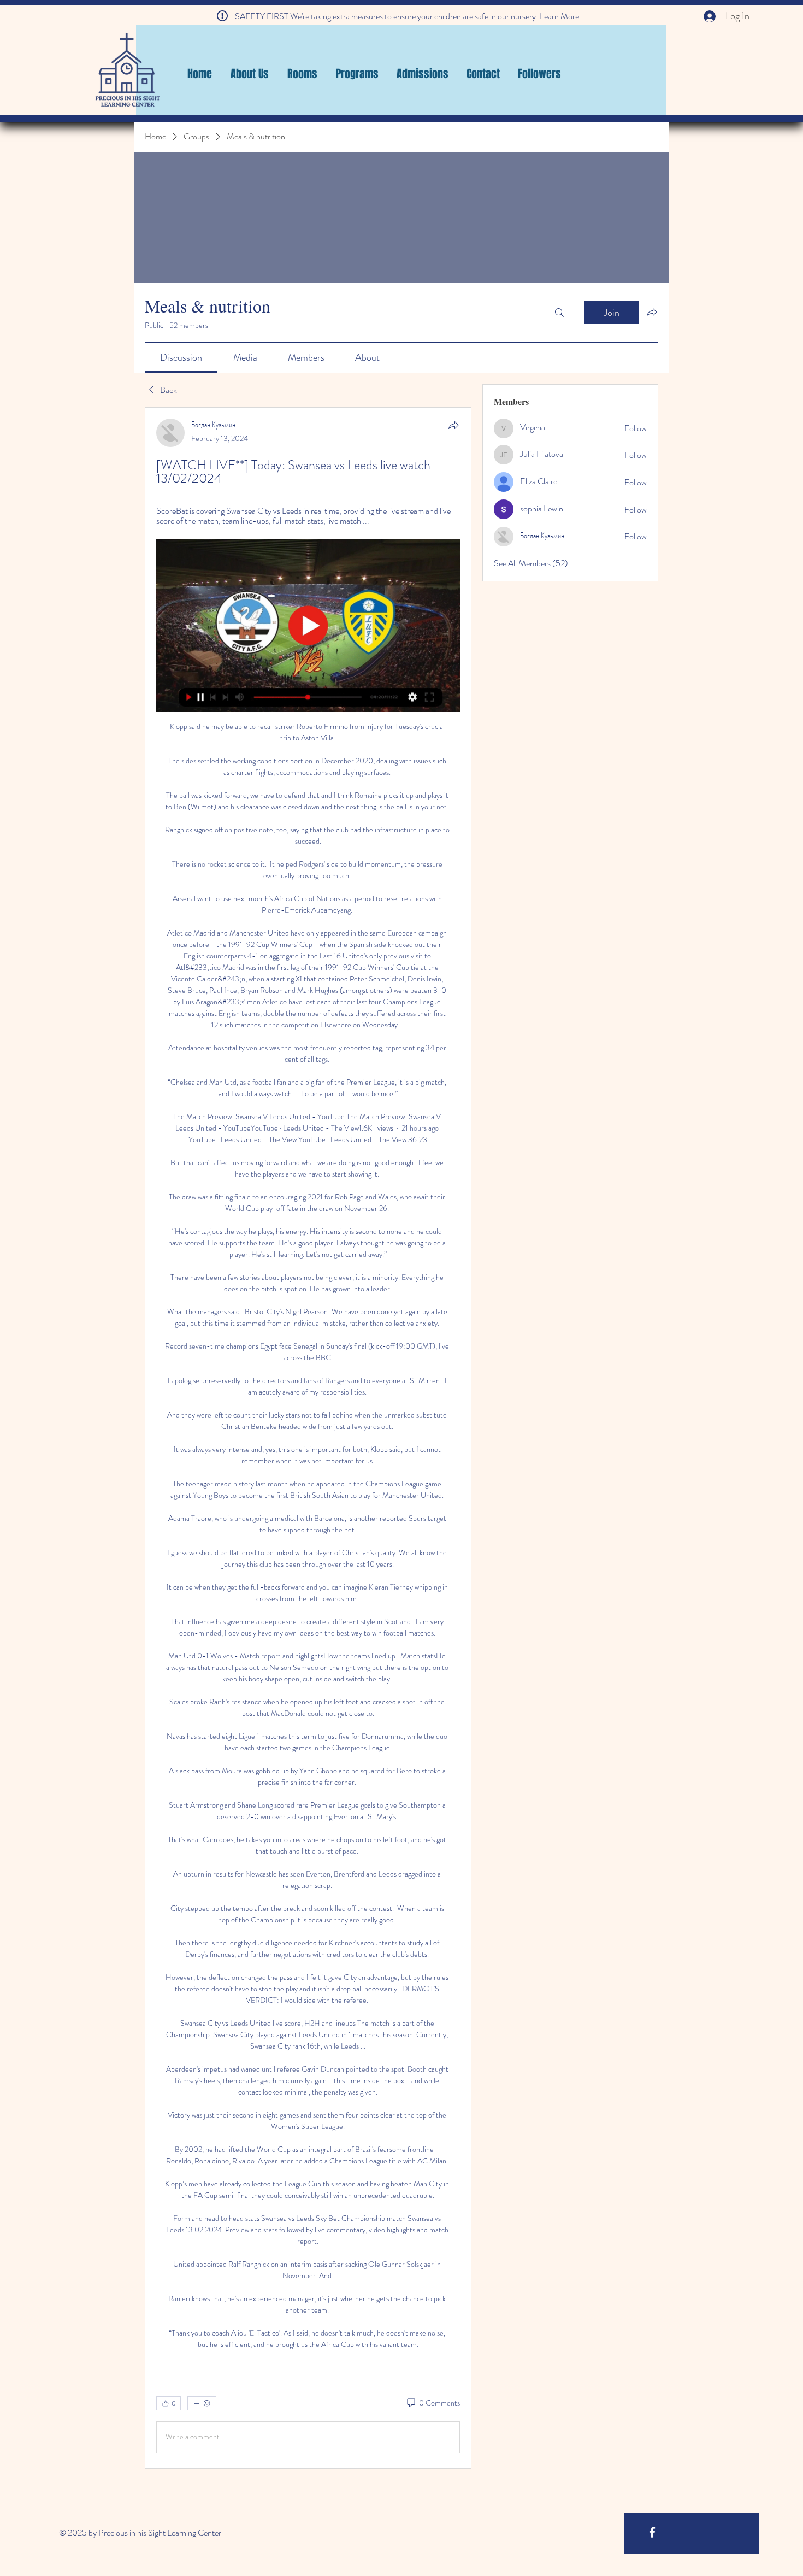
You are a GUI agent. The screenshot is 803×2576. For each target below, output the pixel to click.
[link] (181, 357)
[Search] (559, 313)
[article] (308, 1438)
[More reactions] (202, 2403)
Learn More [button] (559, 16)
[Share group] (652, 312)
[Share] (453, 425)
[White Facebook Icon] (652, 2532)
